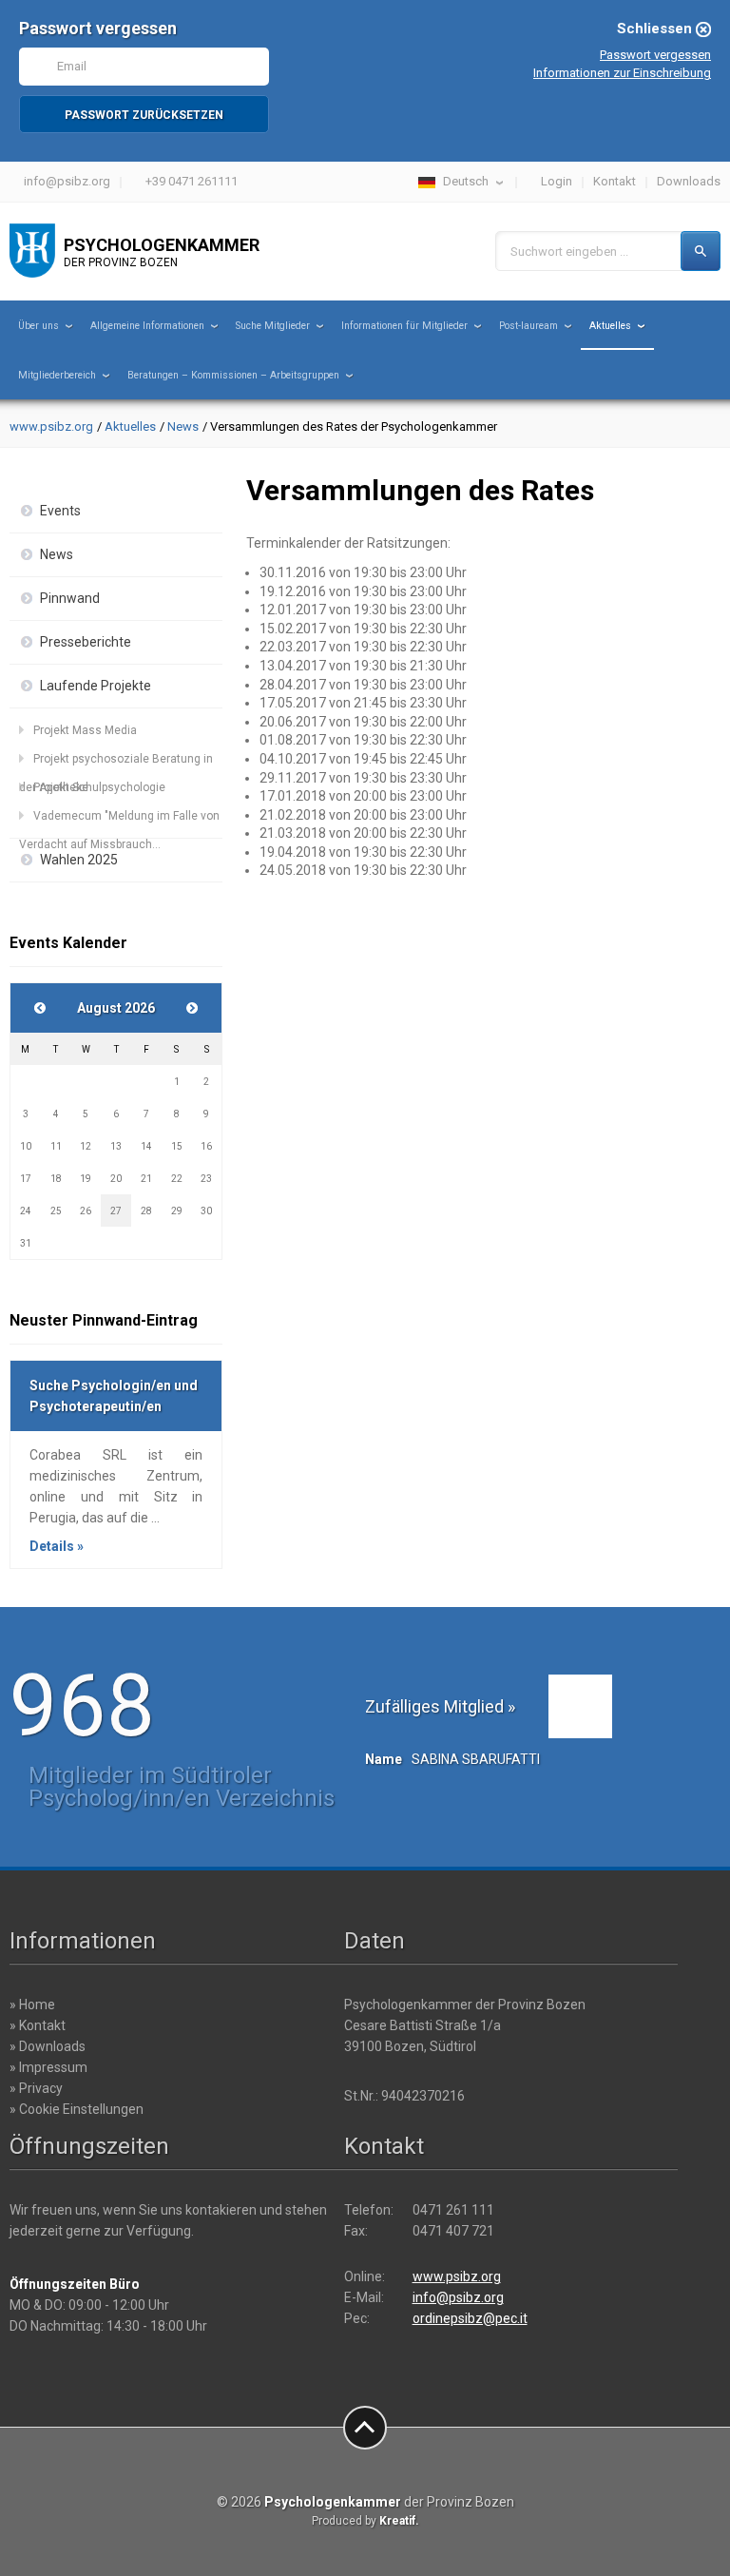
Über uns (38, 326)
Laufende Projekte (96, 686)
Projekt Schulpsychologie (99, 787)
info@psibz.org (67, 181)
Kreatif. (399, 2521)
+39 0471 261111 (192, 181)
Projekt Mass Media (85, 730)
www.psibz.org (51, 426)
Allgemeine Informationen (147, 326)
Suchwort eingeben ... (569, 252)
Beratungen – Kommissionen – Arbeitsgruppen (233, 375)
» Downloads (48, 2046)
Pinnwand (70, 598)
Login (557, 181)
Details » (57, 1546)
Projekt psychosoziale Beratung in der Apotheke (116, 763)
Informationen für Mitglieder (404, 326)
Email (72, 66)
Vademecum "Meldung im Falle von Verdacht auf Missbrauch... (119, 820)
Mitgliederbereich (57, 375)
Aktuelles (610, 326)
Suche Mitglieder (273, 326)
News (183, 426)
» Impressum (48, 2067)
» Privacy (36, 2088)
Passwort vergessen (655, 55)
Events (60, 511)
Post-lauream (528, 326)
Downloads (689, 181)
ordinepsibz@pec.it (470, 2318)
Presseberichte (86, 642)
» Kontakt (38, 2025)
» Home (32, 2005)
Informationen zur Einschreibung (622, 73)
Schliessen (654, 29)
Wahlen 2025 (79, 860)
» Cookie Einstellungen (77, 2109)
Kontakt (615, 181)
